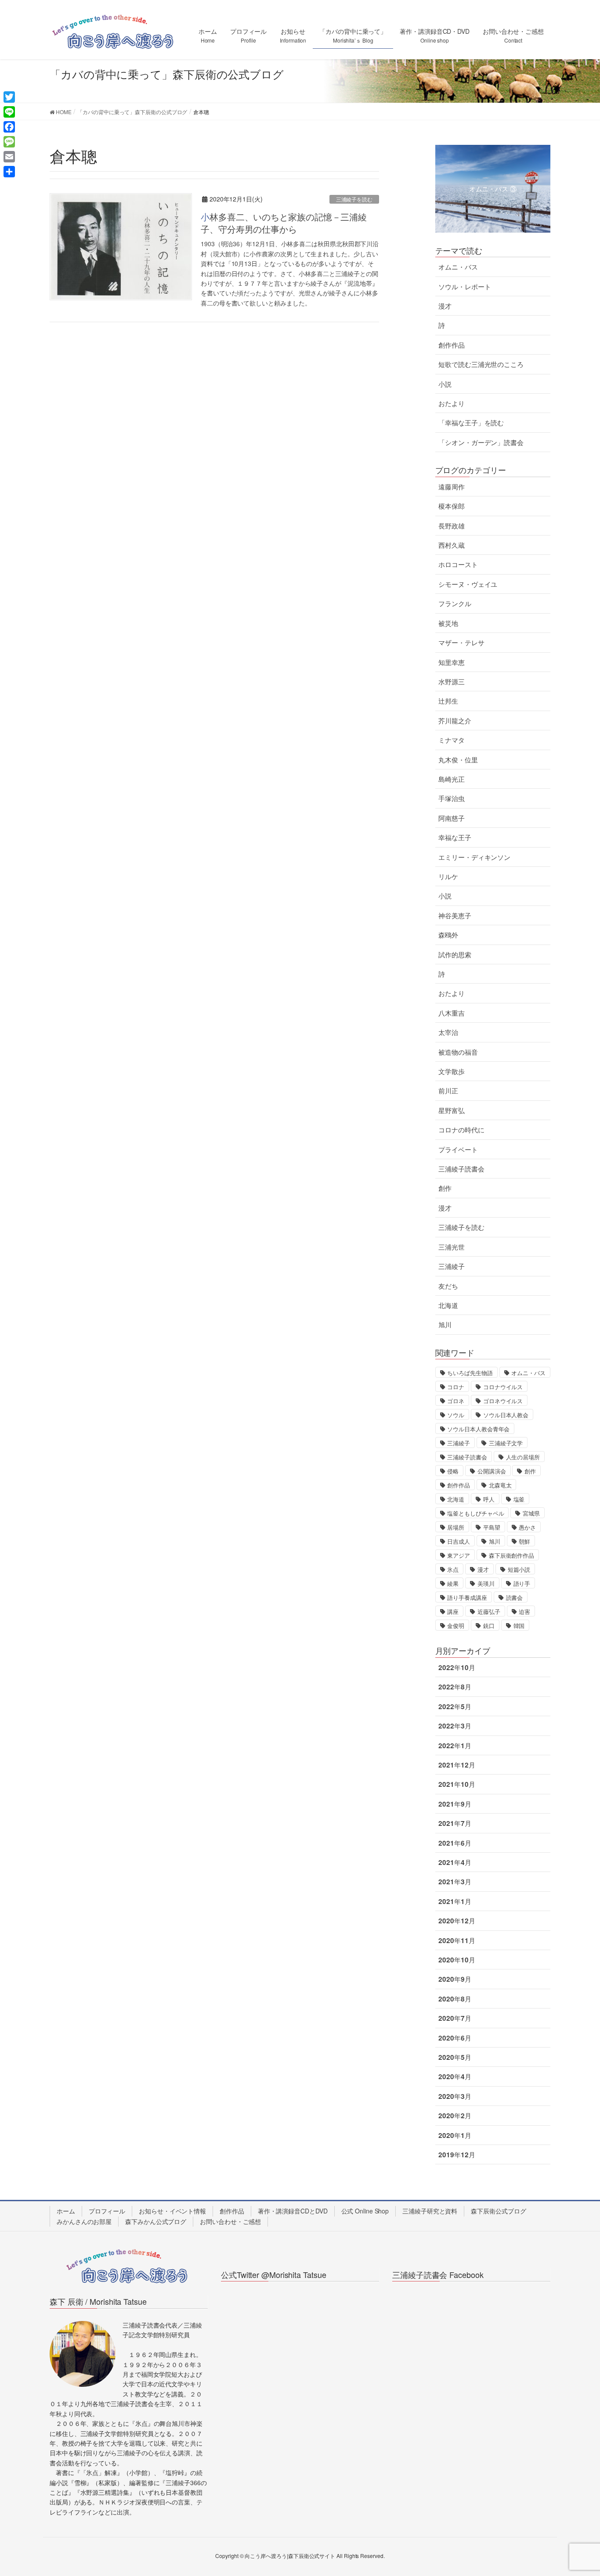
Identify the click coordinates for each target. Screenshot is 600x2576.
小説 (445, 384)
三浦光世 (452, 1247)
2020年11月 (457, 1940)
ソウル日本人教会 (506, 1415)
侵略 (453, 1471)
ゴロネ (456, 1401)
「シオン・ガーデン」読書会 (481, 442)
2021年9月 (455, 1804)
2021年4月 (455, 1862)
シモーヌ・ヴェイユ (468, 584)
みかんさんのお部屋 (84, 2221)
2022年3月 (455, 1726)
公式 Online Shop (365, 2211)
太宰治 (448, 1032)
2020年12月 (457, 1921)
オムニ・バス (458, 267)
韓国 (519, 1626)
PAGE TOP (578, 2491)
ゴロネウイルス (503, 1401)
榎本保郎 (452, 506)
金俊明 (456, 1626)
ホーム (66, 2211)
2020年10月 (457, 1960)
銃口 (489, 1626)
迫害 (524, 1611)
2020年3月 (455, 2096)
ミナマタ (452, 740)
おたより (452, 403)
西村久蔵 (452, 545)
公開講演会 (492, 1471)
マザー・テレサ (461, 643)
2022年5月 (455, 1707)
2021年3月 (455, 1882)
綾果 (453, 1583)
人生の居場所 (523, 1457)
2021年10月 (457, 1784)
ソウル (456, 1415)
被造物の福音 (458, 1052)
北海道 (448, 1305)
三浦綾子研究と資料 (430, 2211)
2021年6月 (455, 1843)
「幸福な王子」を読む (471, 423)
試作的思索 (455, 955)
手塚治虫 (452, 798)
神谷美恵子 (455, 916)
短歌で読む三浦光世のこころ (481, 364)
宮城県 (531, 1513)
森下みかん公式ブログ (156, 2221)
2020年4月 (455, 2077)
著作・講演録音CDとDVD (293, 2211)
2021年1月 (455, 1901)
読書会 (515, 1597)
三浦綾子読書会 (461, 1169)
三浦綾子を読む (354, 199)
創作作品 (452, 345)
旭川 (445, 1325)
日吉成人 (459, 1541)
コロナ (456, 1387)
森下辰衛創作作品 (511, 1555)
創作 (445, 1188)
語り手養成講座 (467, 1597)
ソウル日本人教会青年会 (478, 1429)
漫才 (445, 306)
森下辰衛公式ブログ (498, 2211)
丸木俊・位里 (458, 760)
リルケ (448, 877)
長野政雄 (452, 526)
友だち (448, 1286)
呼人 (489, 1499)
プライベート (458, 1150)
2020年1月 (455, 2135)
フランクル (455, 604)
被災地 (448, 623)
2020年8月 (455, 1999)
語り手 (522, 1583)
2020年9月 (455, 1979)
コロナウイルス (503, 1387)
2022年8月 (455, 1687)
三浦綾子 (452, 1266)
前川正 (448, 1091)
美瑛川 (486, 1583)
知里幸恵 (452, 662)
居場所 (456, 1527)
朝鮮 (524, 1541)
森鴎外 (448, 935)
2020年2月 (455, 2116)
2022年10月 (457, 1667)
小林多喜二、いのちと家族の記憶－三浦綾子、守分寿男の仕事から (284, 223)
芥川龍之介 (455, 721)
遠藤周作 (452, 487)
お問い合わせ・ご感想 (230, 2221)
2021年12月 (457, 1765)
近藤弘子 (489, 1611)
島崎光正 (452, 779)
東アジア (459, 1555)
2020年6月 (455, 2038)
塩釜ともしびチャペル (475, 1513)
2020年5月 (455, 2057)
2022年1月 (455, 1746)
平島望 (492, 1527)
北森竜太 (500, 1485)
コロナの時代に (461, 1130)
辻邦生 (448, 701)
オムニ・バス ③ (493, 189)
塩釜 (519, 1499)
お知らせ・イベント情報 (172, 2211)
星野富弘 (452, 1110)
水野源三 (452, 682)
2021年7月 (455, 1823)
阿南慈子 (452, 818)
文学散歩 (452, 1071)
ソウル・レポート (464, 287)
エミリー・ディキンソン (474, 857)
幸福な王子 (455, 837)
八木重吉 (452, 1013)
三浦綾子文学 (506, 1443)
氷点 (453, 1569)
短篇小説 (519, 1569)
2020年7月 (455, 2018)
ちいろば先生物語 (470, 1373)
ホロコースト (458, 564)
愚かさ (527, 1527)
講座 (453, 1611)
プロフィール (107, 2211)
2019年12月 (457, 2155)
